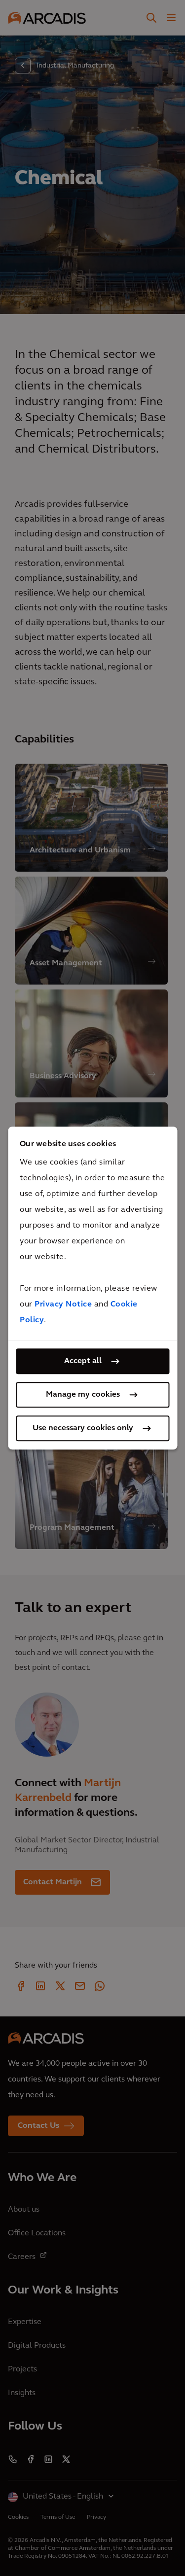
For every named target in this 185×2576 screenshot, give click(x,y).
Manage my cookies (83, 1395)
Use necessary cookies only (83, 1428)
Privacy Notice (63, 1305)
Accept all (83, 1361)
